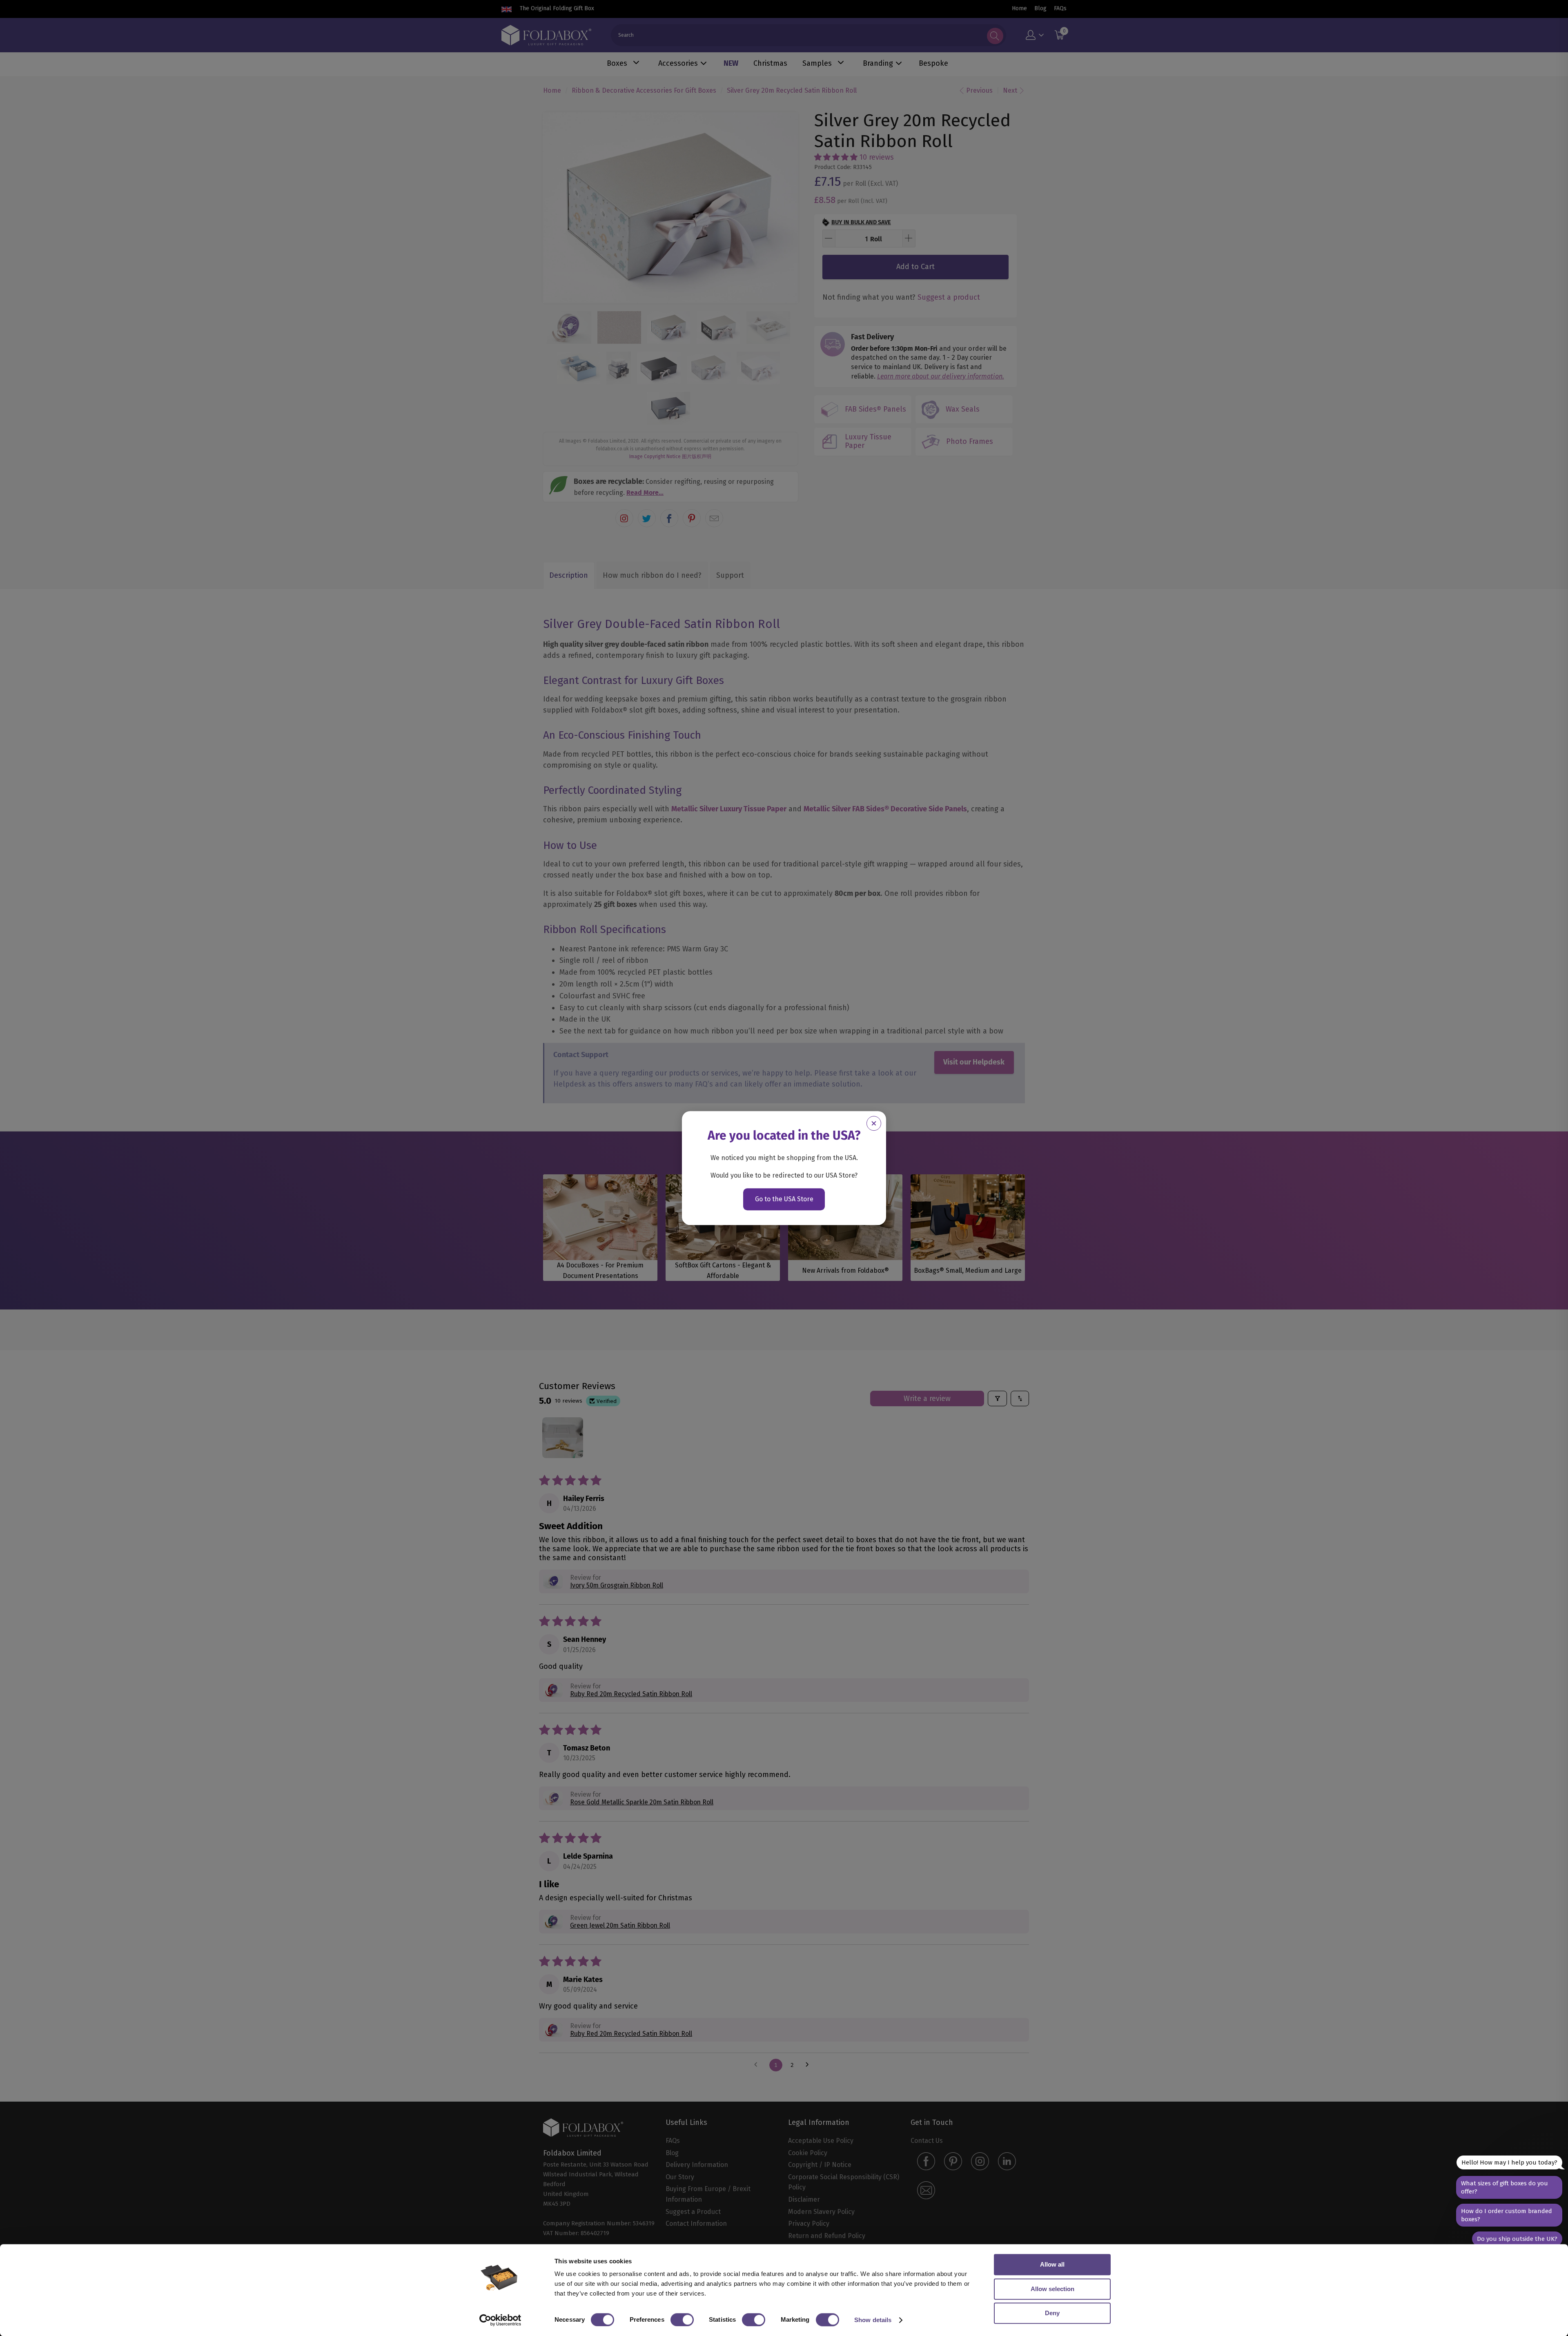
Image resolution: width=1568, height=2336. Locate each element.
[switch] (682, 2320)
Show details (873, 2320)
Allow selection (1052, 2289)
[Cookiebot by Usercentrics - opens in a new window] (500, 2320)
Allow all (1052, 2264)
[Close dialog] (874, 1123)
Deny (1052, 2313)
